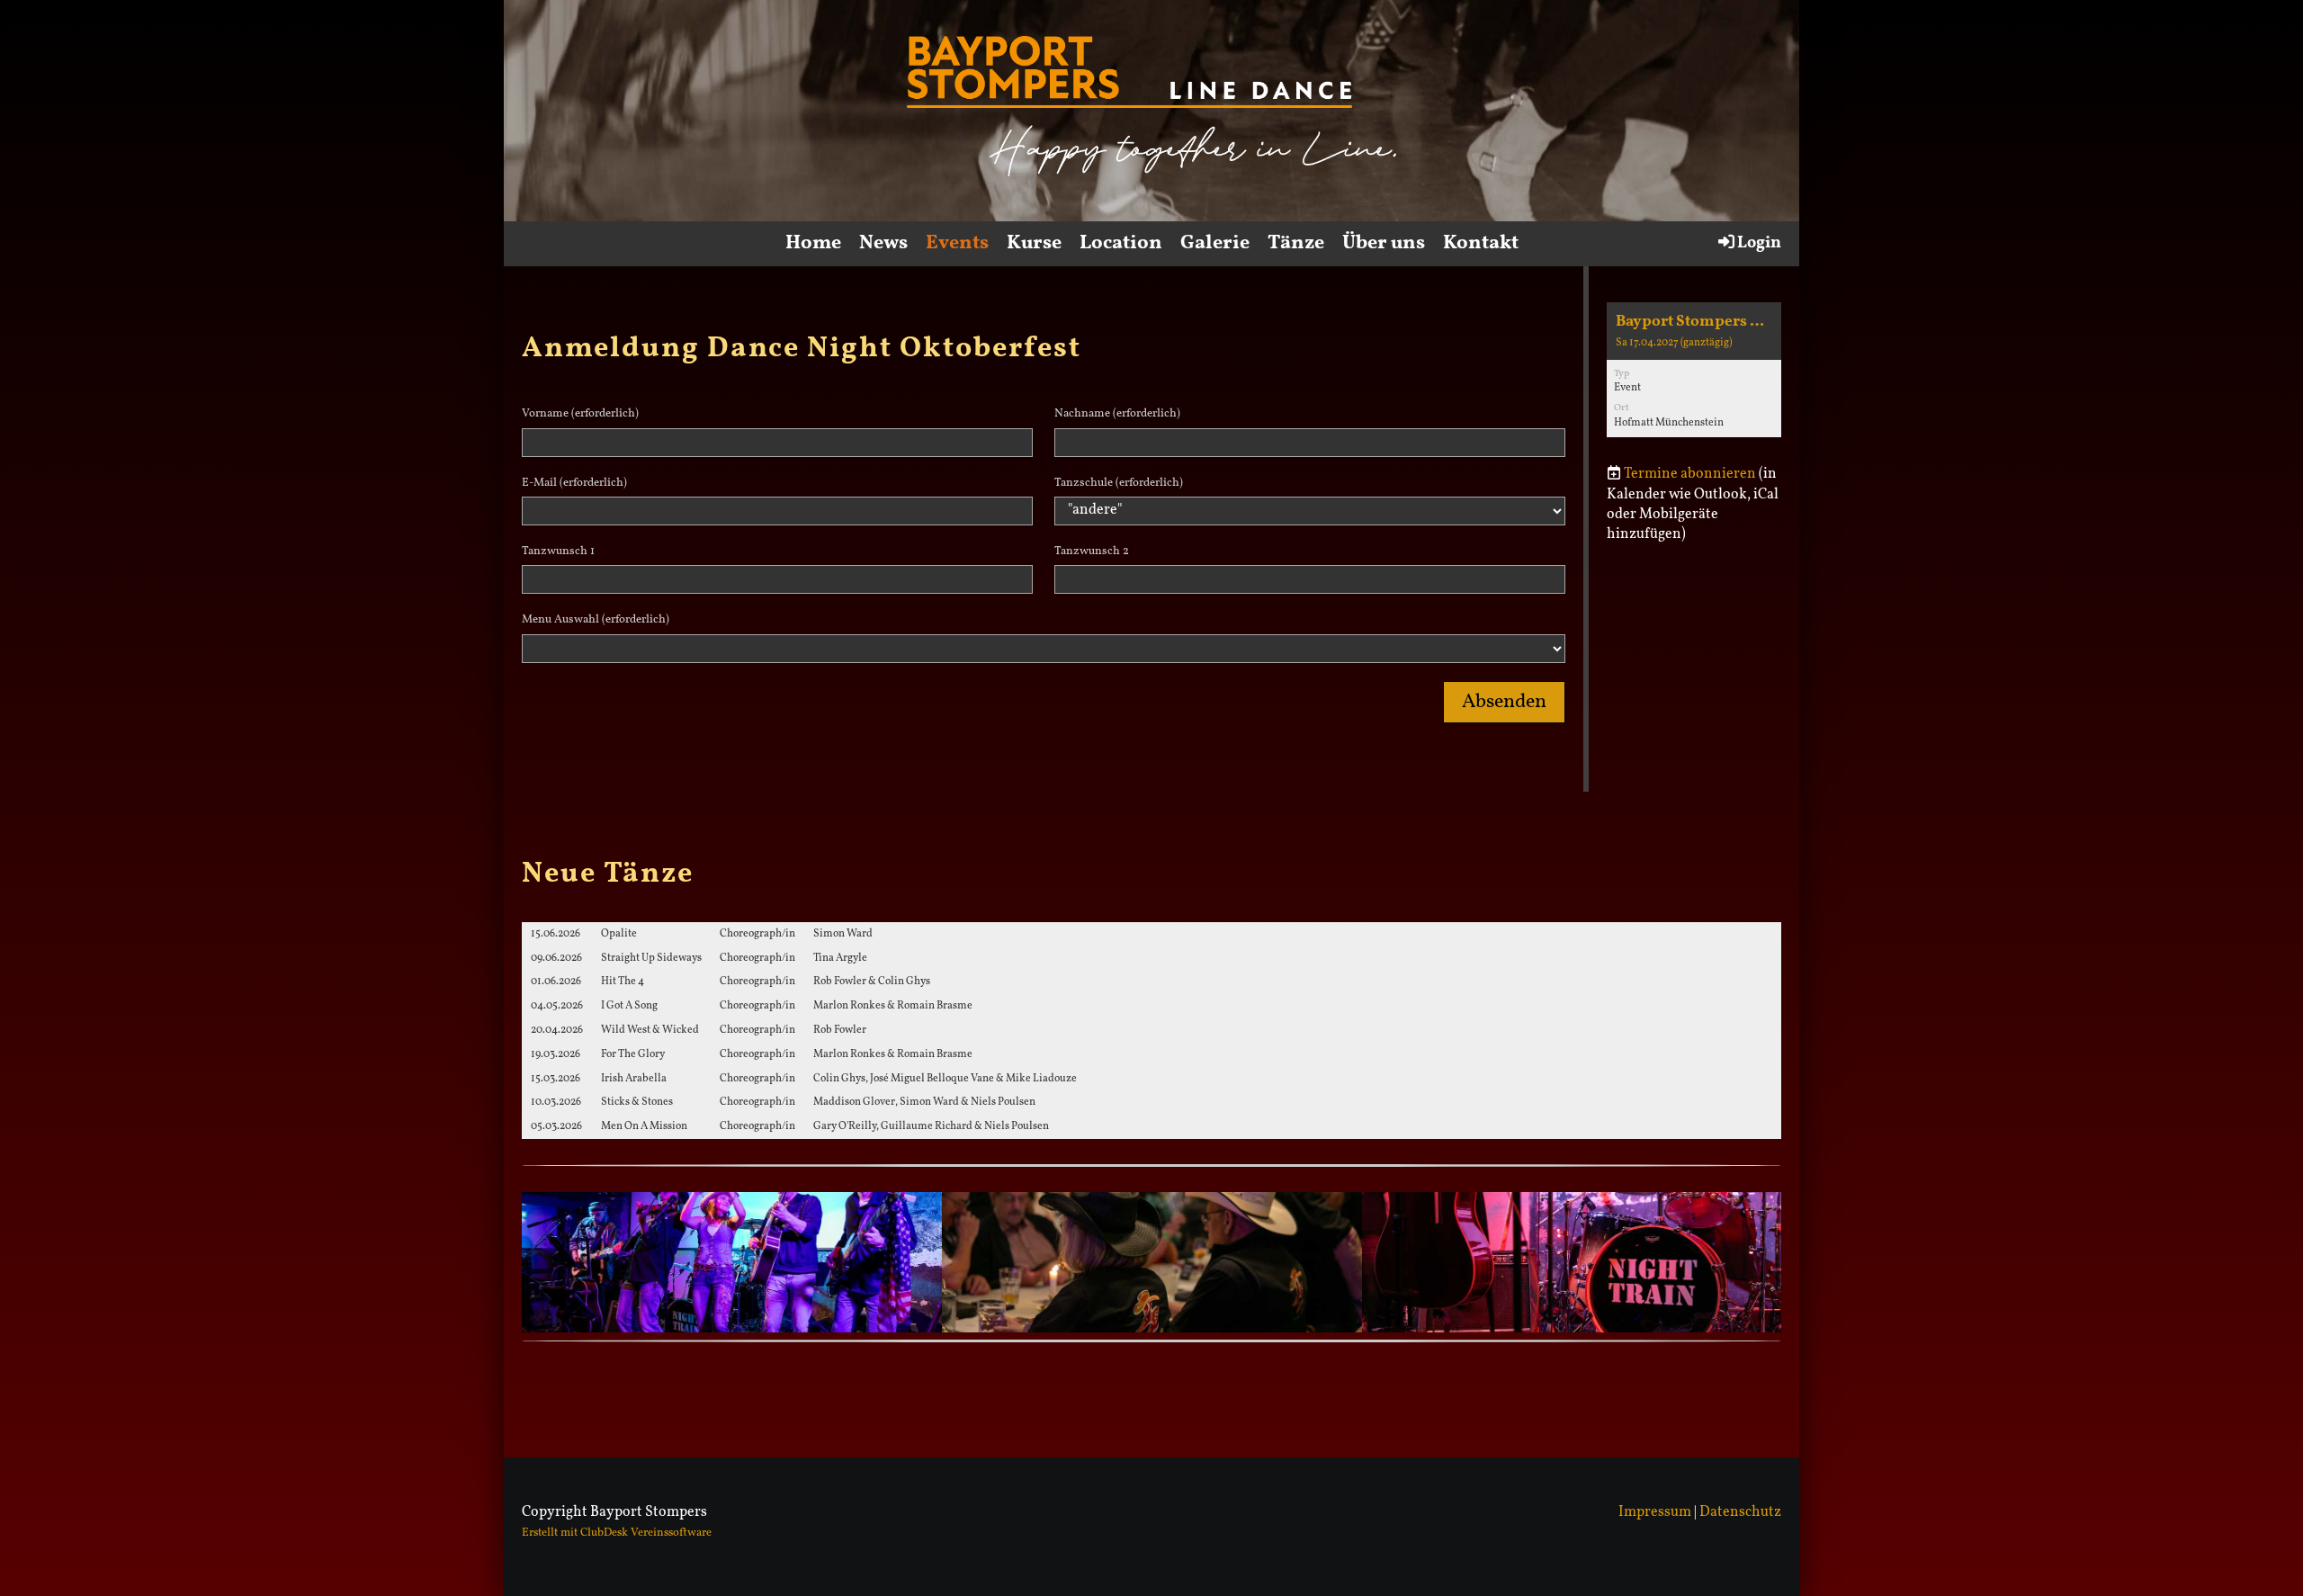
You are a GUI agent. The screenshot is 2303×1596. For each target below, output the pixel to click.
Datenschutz (1740, 1512)
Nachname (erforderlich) (1117, 414)
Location (1121, 243)
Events (957, 243)
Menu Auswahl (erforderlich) (596, 620)
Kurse (1034, 243)
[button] (1694, 370)
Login (1759, 243)
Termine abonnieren (1690, 474)
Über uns (1384, 243)
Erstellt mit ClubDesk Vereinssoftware (617, 1533)
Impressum (1655, 1512)
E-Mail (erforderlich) (574, 483)
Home (813, 243)
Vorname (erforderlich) (580, 414)
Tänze (1296, 243)
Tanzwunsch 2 (1092, 551)
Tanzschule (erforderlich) (1119, 483)
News (883, 243)
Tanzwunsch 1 (558, 551)
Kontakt (1481, 243)
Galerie (1215, 243)
